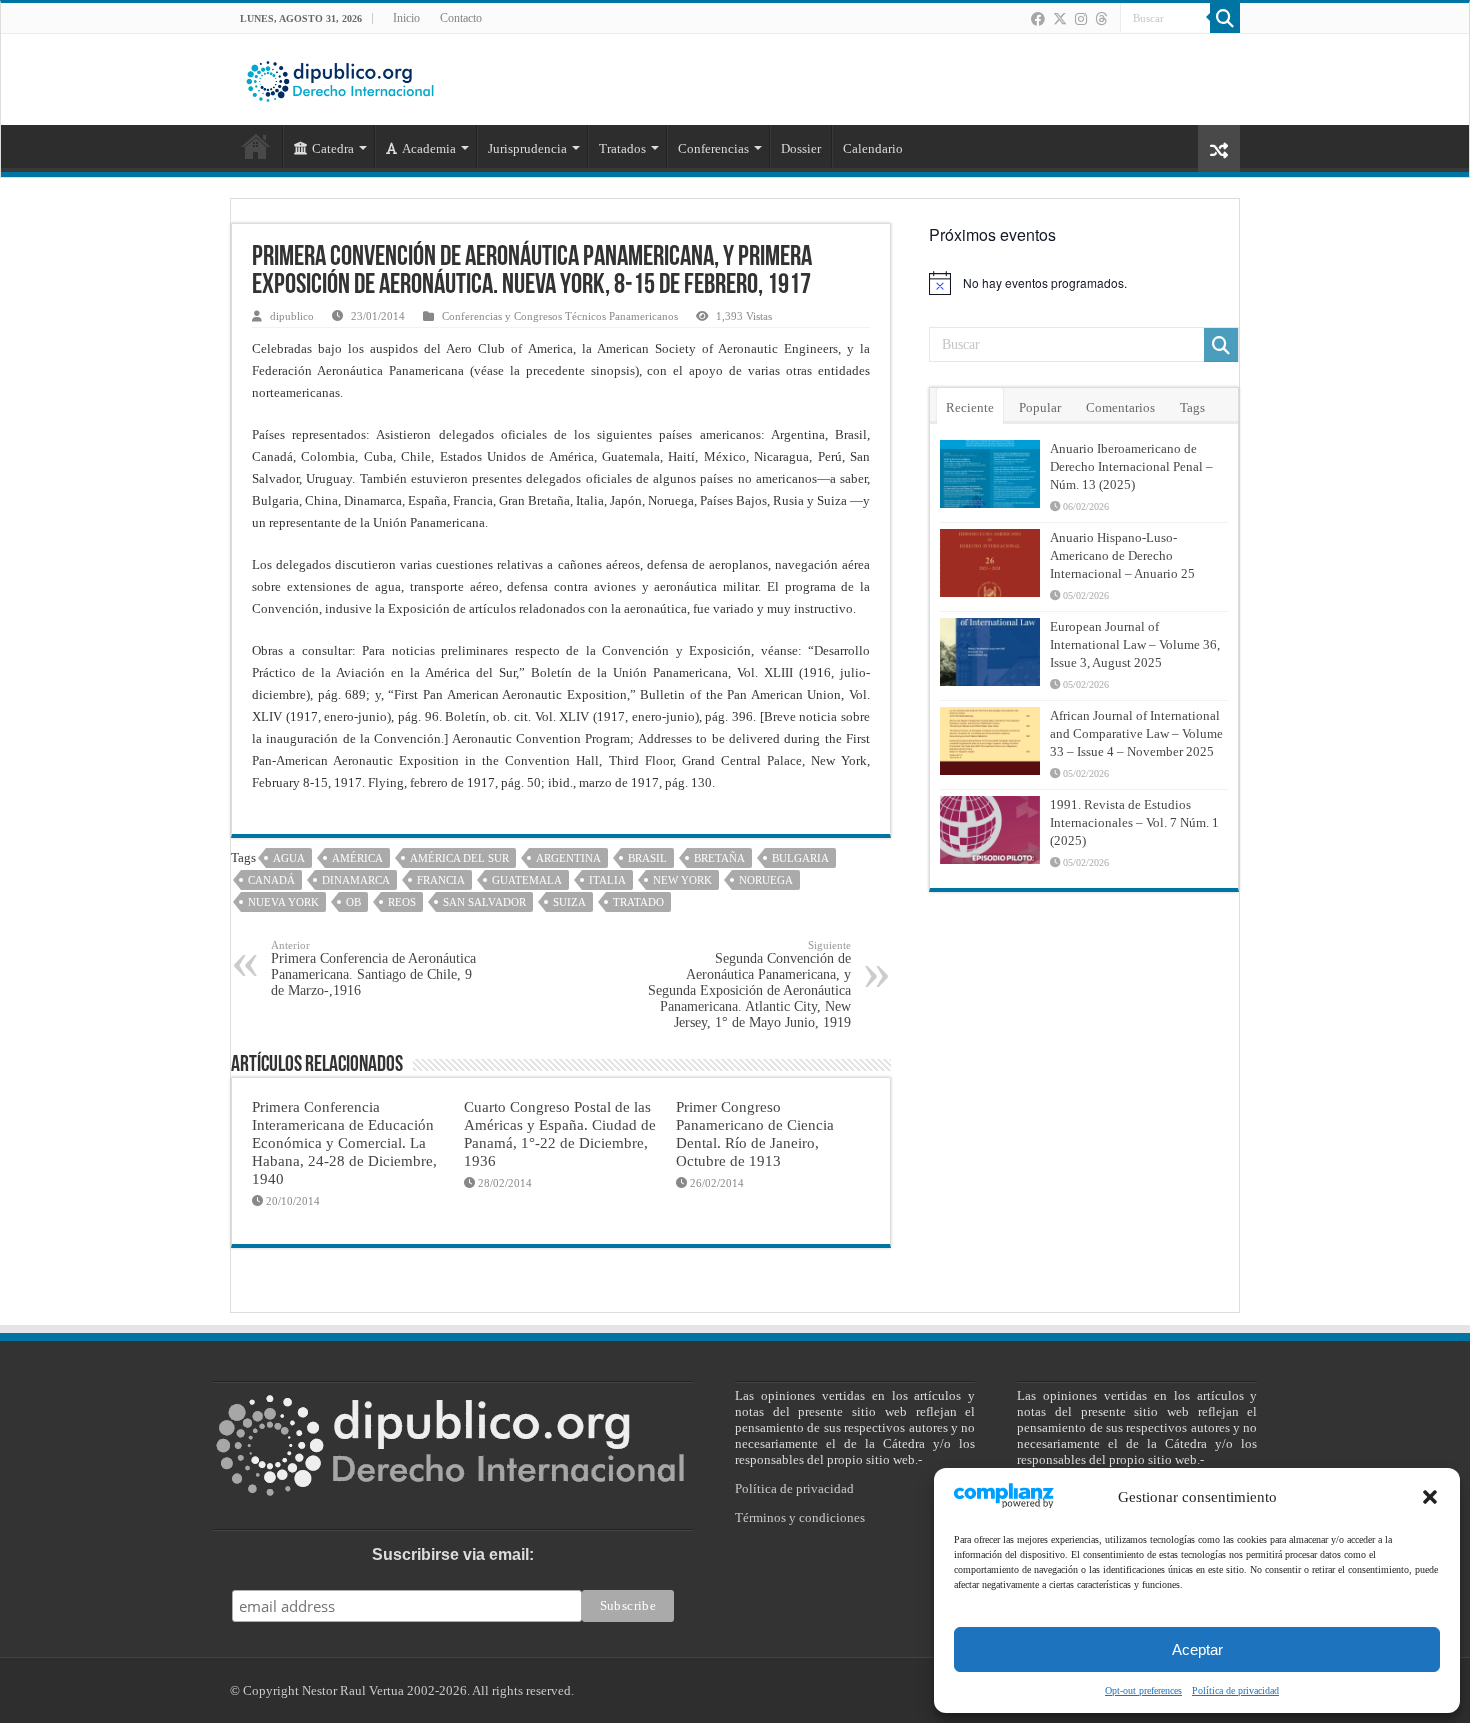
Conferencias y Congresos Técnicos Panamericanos (560, 316)
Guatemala (527, 880)
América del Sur (459, 858)
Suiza (569, 902)
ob (353, 902)
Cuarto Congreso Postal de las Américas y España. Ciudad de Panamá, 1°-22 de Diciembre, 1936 (560, 1133)
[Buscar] (1225, 18)
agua (289, 858)
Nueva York (283, 902)
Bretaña (719, 858)
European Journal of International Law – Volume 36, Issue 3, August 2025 (1135, 644)
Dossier (801, 148)
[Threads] (1101, 19)
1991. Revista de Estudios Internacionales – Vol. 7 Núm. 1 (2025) (1134, 822)
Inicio (406, 18)
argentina (568, 858)
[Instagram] (1081, 19)
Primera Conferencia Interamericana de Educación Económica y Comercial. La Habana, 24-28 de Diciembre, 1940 (344, 1142)
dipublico (292, 316)
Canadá (271, 880)
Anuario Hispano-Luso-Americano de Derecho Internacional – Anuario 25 (1122, 555)
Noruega (766, 880)
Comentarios (1120, 407)
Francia (441, 880)
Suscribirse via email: (453, 1554)
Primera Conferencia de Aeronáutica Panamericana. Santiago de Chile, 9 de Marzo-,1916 (373, 968)
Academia (429, 148)
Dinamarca (356, 880)
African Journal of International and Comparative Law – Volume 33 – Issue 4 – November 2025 (1136, 733)
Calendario (873, 148)
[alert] (1084, 283)
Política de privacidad (1235, 1690)
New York (682, 880)
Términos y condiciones (800, 1517)
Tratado (638, 902)
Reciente (970, 407)
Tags (1192, 407)
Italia (607, 880)
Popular (1040, 407)
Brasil (647, 858)
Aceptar (1197, 1649)
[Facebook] (1038, 19)
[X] (1060, 19)
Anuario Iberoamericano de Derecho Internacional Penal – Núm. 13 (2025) (1131, 466)
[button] (1430, 1497)
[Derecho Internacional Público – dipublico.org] (340, 78)
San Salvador (484, 902)
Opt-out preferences (1143, 1690)
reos (402, 902)
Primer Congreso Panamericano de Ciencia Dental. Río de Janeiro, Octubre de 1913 (755, 1133)
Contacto (461, 18)
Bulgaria (800, 858)
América (357, 858)
